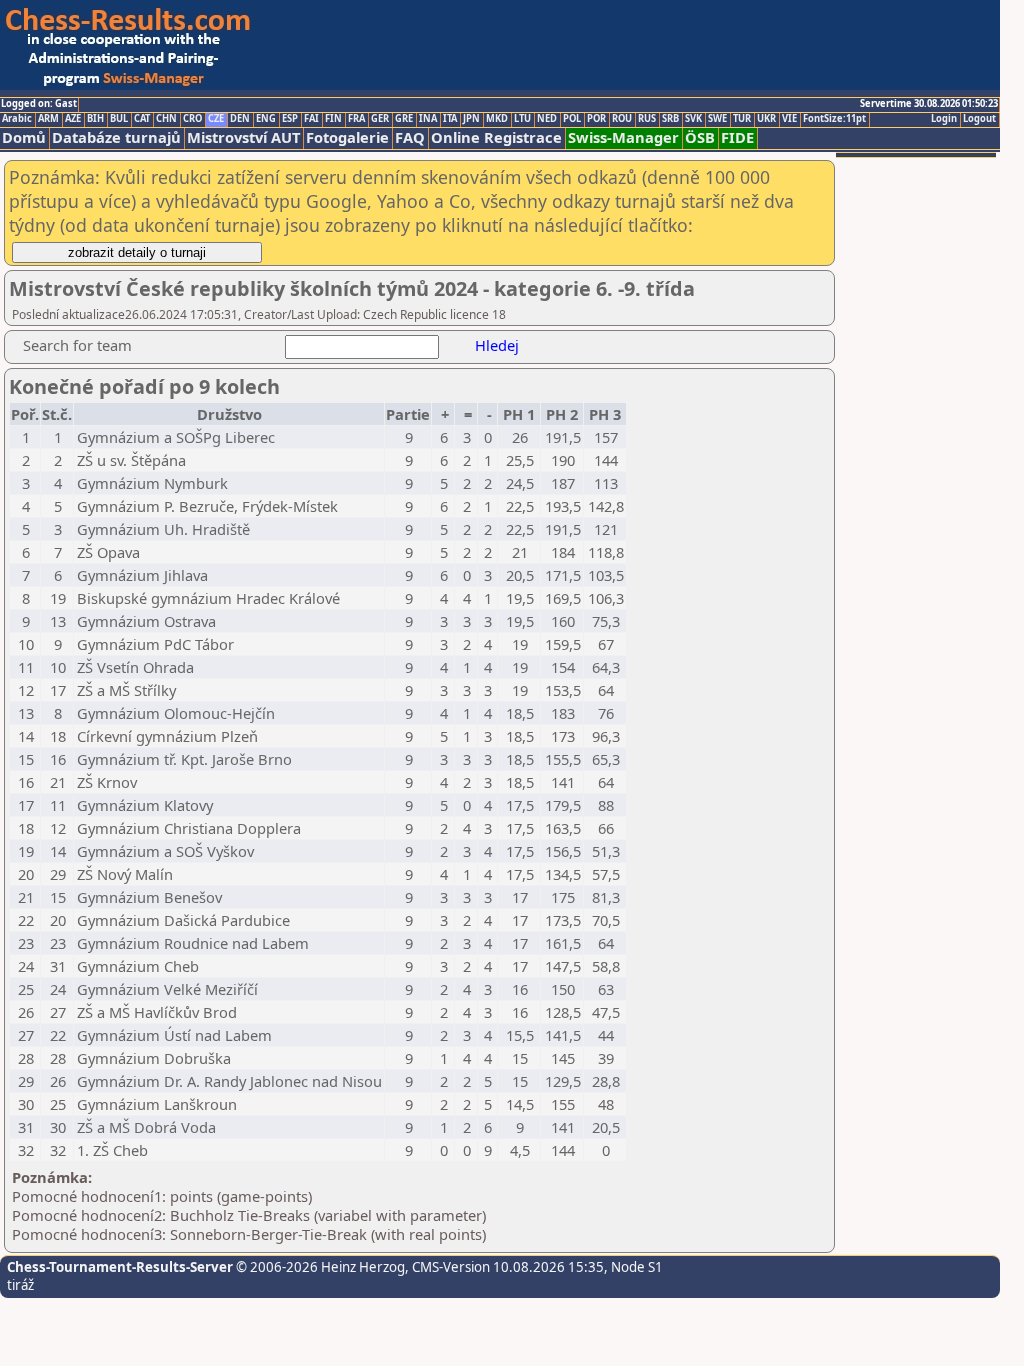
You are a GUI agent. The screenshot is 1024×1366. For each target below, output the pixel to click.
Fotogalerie (347, 137)
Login (944, 119)
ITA (450, 119)
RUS (647, 119)
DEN (240, 119)
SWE (717, 119)
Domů (24, 137)
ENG (266, 119)
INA (428, 119)
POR (596, 119)
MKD (497, 119)
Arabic (17, 119)
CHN (166, 119)
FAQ (410, 137)
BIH (95, 119)
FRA (356, 119)
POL (572, 119)
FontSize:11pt (834, 119)
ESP (290, 119)
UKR (766, 119)
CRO (192, 119)
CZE (216, 119)
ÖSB (700, 137)
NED (547, 119)
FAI (311, 119)
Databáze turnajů (116, 137)
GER (380, 119)
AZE (73, 119)
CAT (142, 119)
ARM (48, 119)
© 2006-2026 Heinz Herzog (319, 1267)
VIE (789, 119)
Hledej (497, 345)
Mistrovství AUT (243, 137)
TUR (742, 119)
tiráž (20, 1285)
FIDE (737, 137)
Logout (979, 119)
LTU (522, 119)
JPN (471, 119)
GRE (404, 119)
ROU (622, 119)
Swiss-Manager (623, 137)
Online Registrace (496, 137)
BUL (119, 119)
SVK (693, 119)
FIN (333, 119)
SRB (670, 119)
